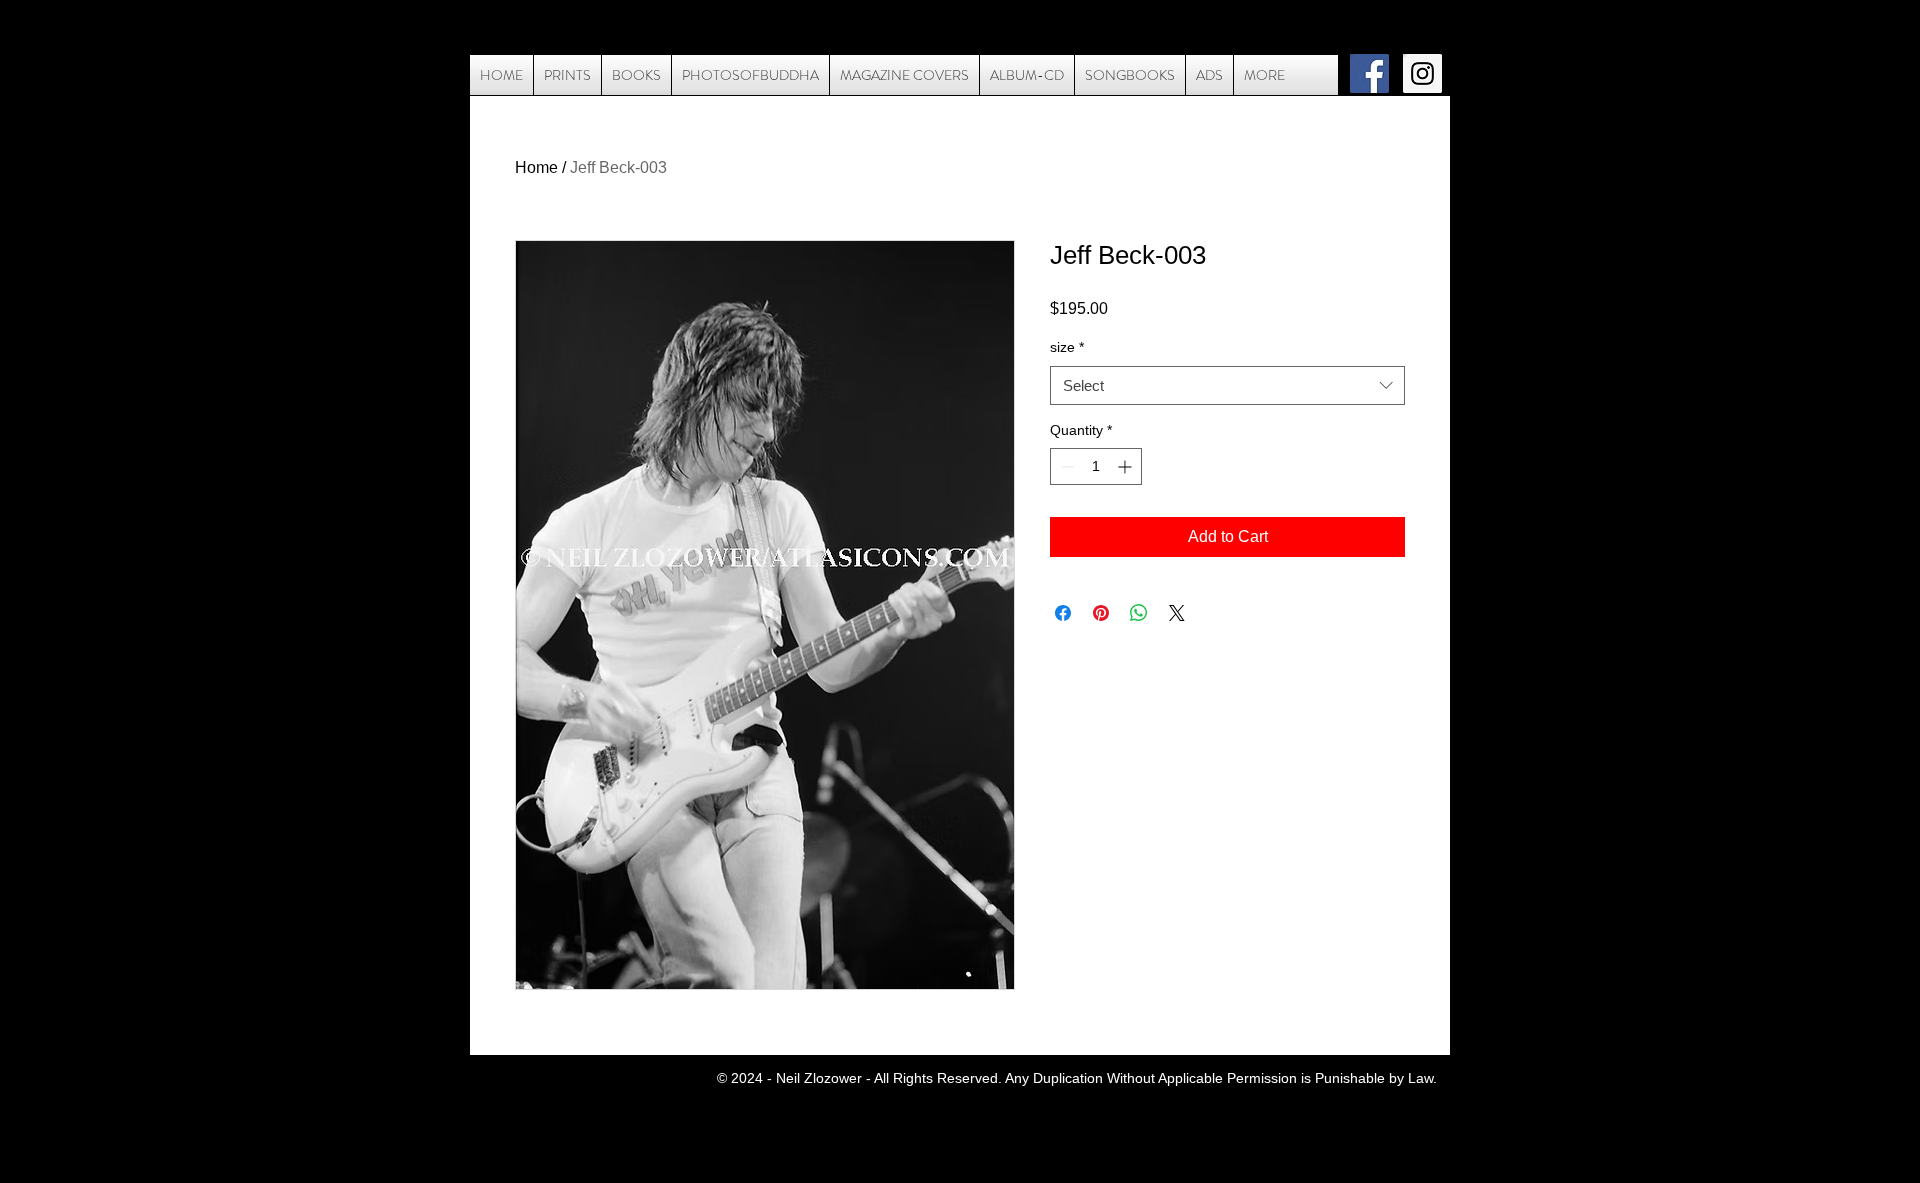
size (1067, 347)
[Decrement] (1065, 466)
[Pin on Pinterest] (1101, 613)
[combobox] (1227, 385)
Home (536, 167)
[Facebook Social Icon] (1369, 73)
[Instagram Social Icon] (1422, 73)
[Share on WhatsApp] (1139, 613)
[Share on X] (1177, 613)
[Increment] (1126, 466)
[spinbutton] (1096, 466)
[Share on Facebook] (1063, 613)
